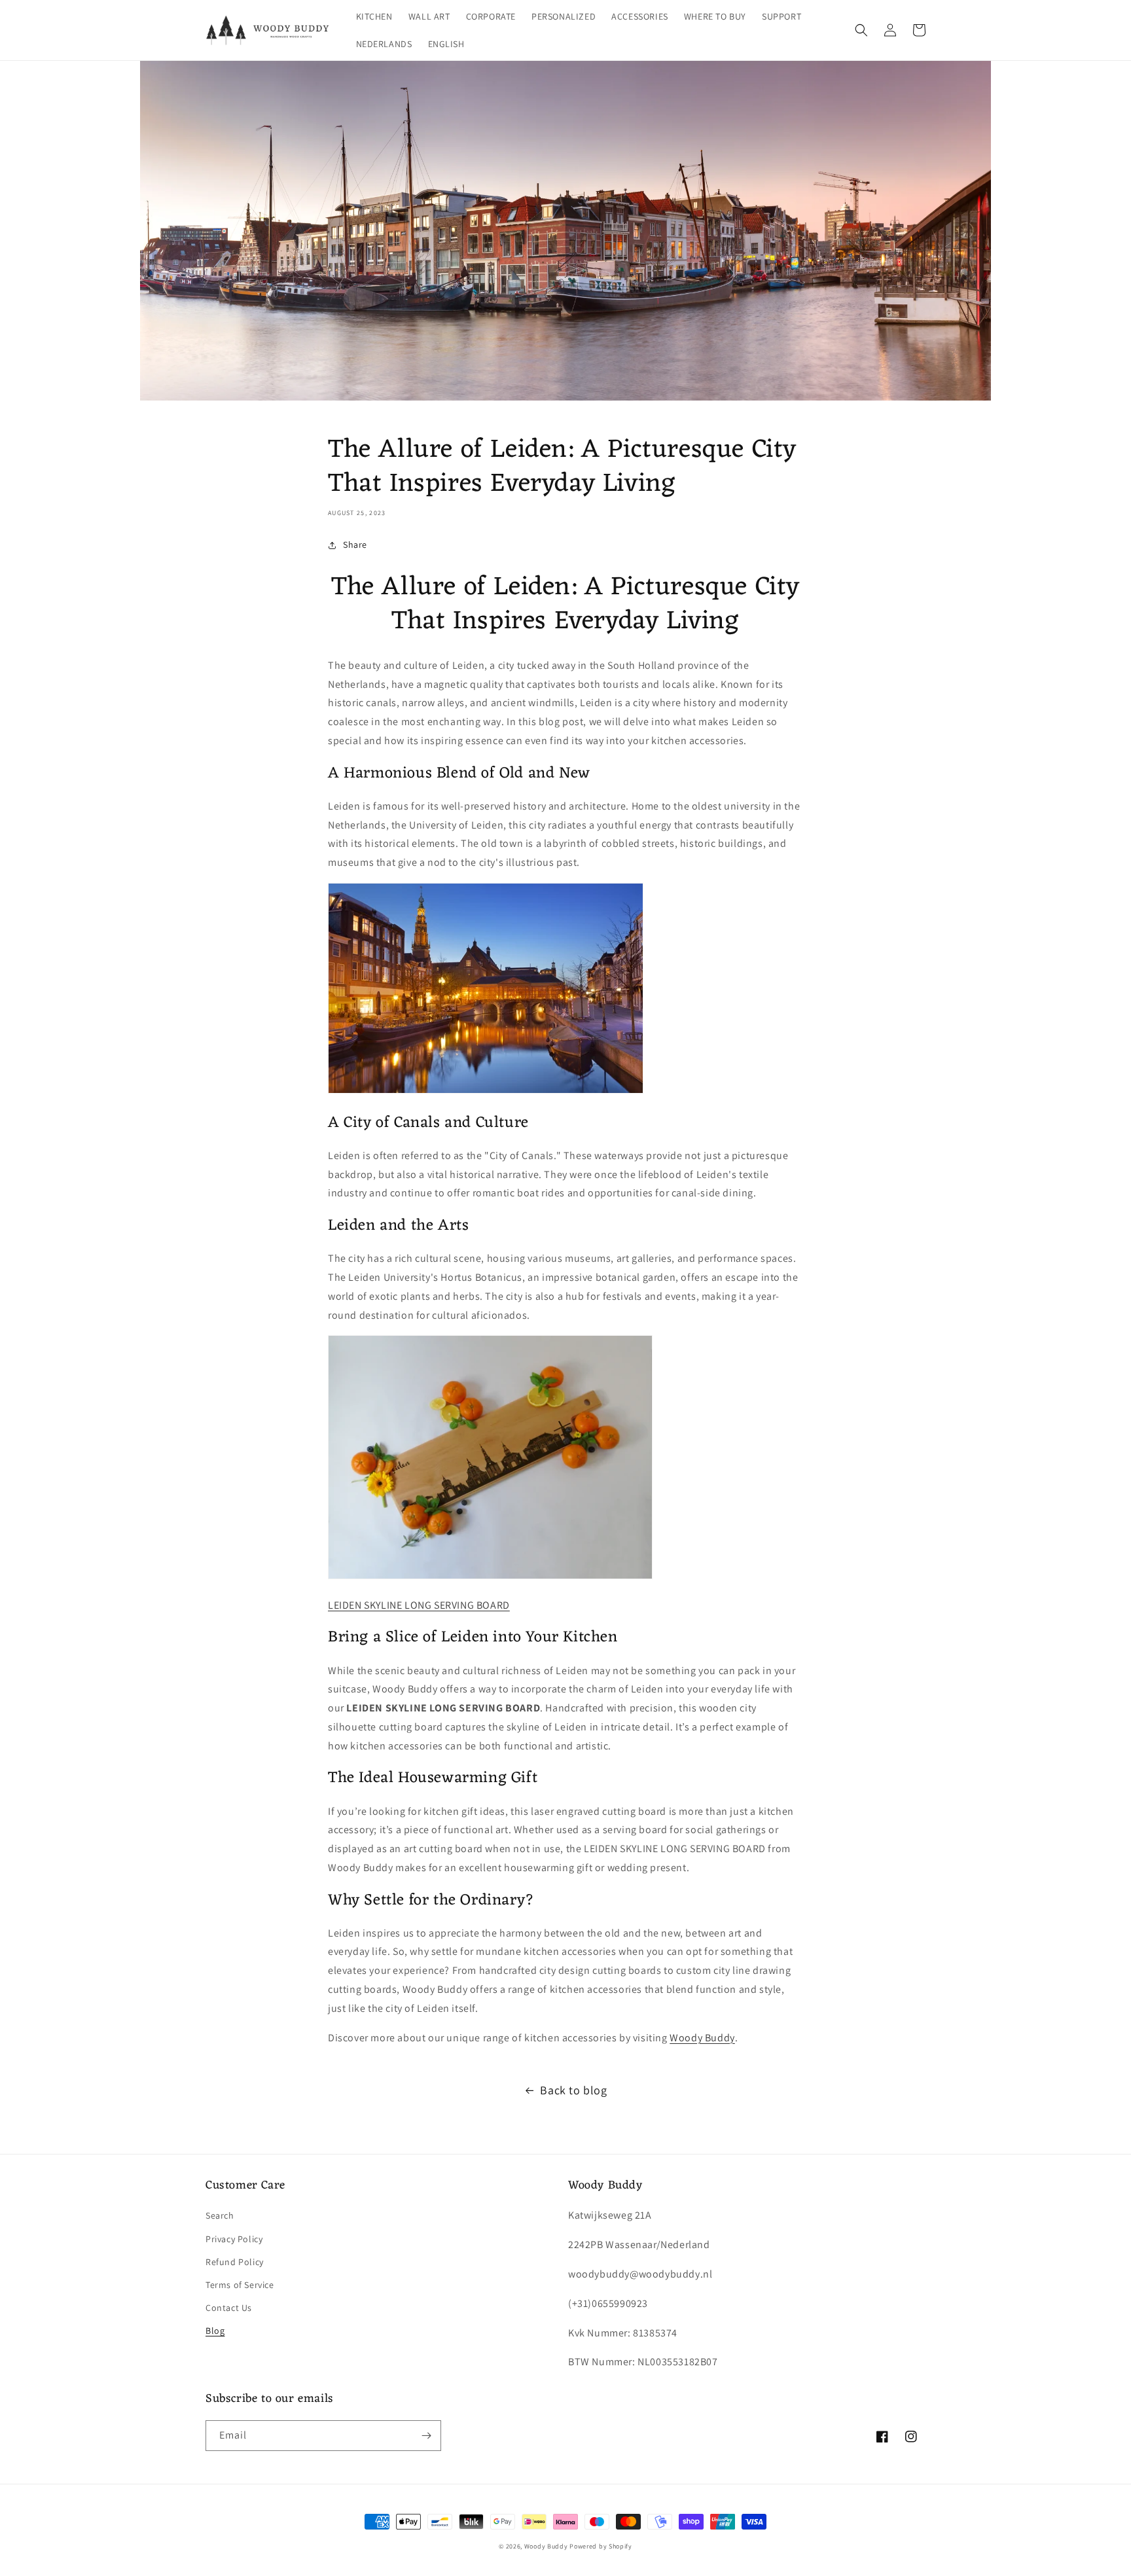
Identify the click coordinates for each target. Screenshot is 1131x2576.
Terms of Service (240, 2285)
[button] (861, 30)
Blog (215, 2331)
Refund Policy (235, 2262)
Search (220, 2215)
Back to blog (573, 2090)
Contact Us (229, 2308)
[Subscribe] (426, 2436)
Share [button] (355, 545)
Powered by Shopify (601, 2546)
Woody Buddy (702, 2038)
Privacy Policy (234, 2239)
